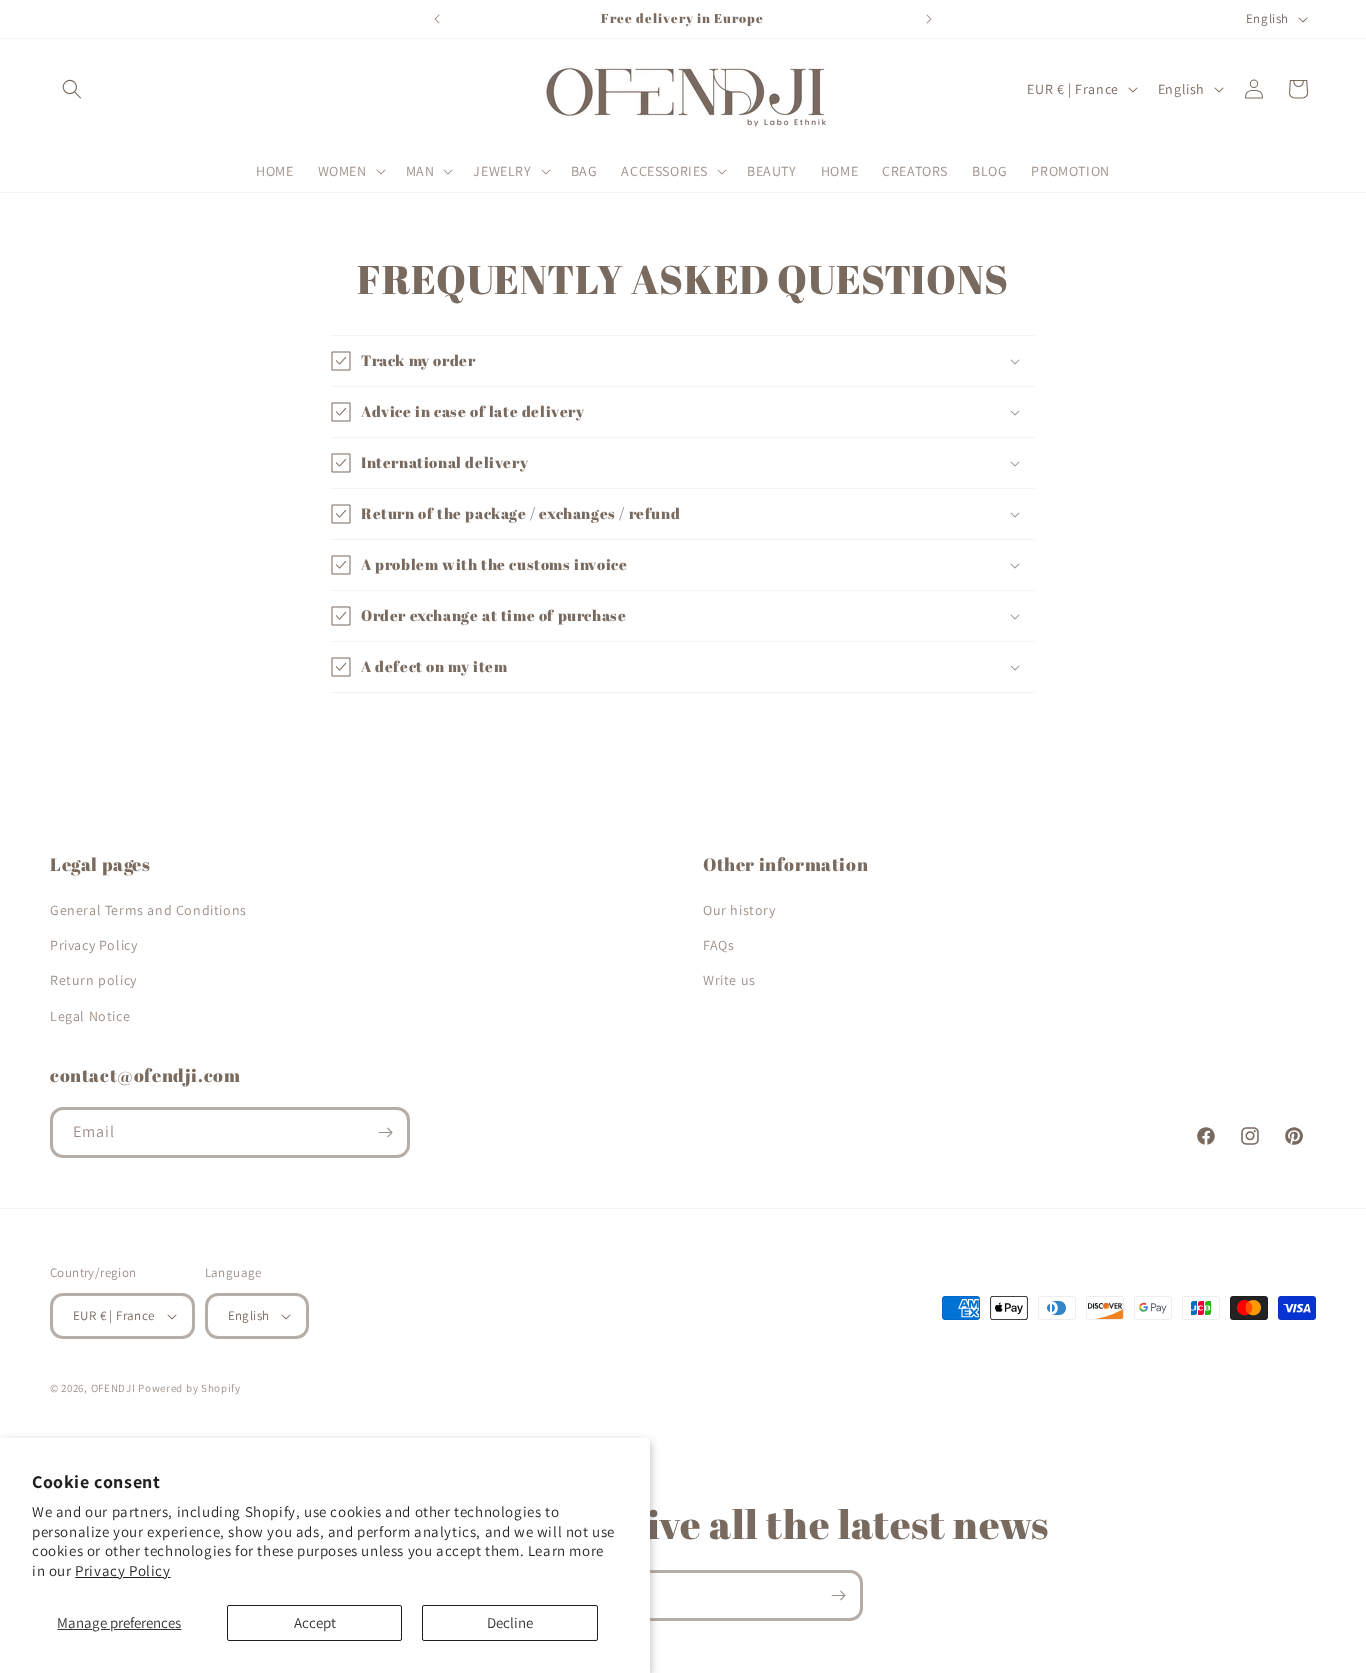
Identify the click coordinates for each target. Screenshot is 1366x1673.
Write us (729, 980)
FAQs (718, 945)
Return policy (93, 980)
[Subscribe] (385, 1132)
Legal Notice (90, 1016)
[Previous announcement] (437, 19)
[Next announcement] (929, 19)
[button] (72, 89)
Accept (315, 1622)
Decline (510, 1622)
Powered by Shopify (189, 1388)
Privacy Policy (122, 1570)
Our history (739, 910)
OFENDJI (113, 1388)
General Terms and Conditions (148, 910)
